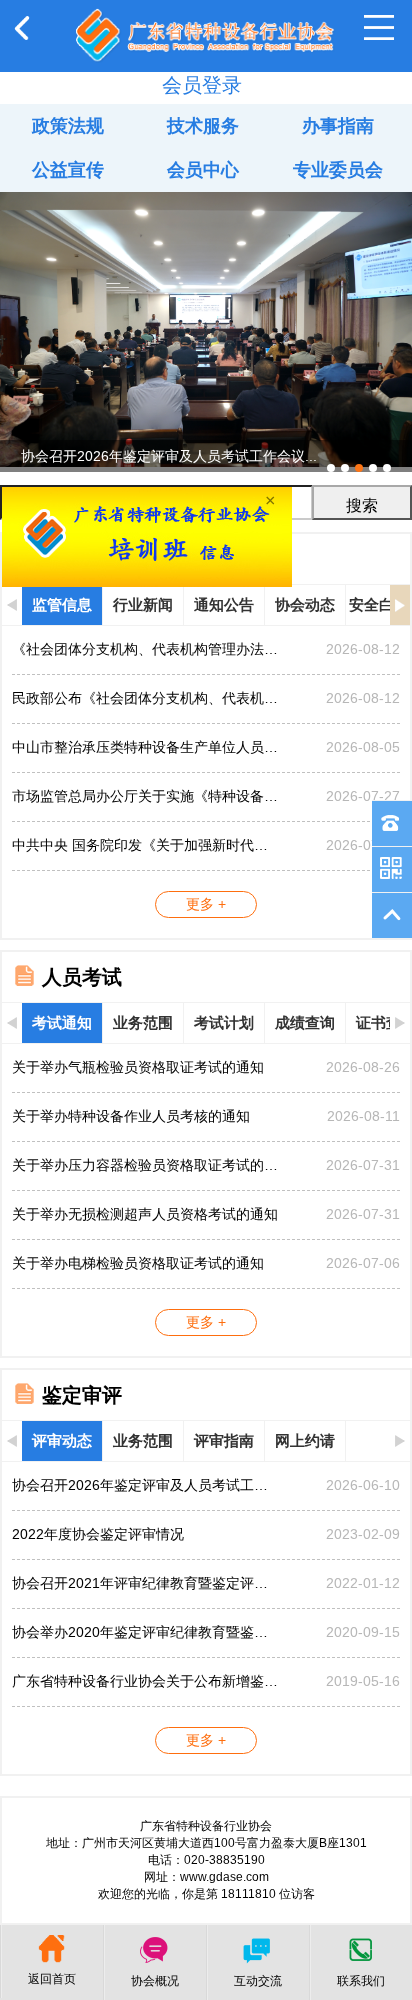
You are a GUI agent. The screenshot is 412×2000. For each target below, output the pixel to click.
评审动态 (62, 1440)
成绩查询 (305, 1022)
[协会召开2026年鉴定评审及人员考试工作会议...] (206, 200)
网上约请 (305, 1440)
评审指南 (224, 1440)
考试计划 (224, 1022)
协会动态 (305, 604)
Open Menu (379, 28)
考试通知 (62, 1022)
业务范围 (143, 1022)
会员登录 (202, 85)
